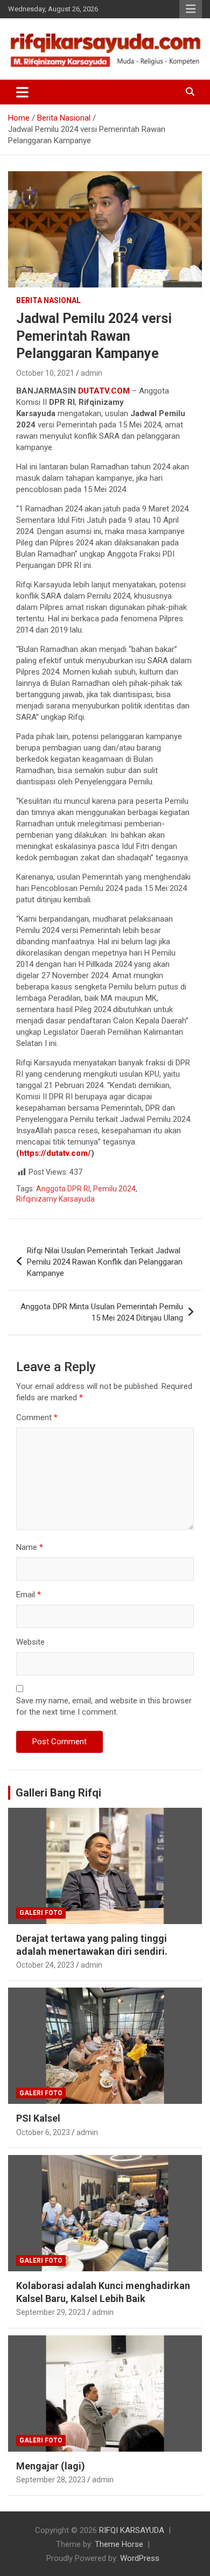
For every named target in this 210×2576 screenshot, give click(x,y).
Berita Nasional (48, 300)
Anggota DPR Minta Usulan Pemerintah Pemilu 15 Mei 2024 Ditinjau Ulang (102, 1312)
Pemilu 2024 (114, 1189)
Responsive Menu (191, 9)
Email (29, 1595)
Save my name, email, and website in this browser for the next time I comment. (104, 1706)
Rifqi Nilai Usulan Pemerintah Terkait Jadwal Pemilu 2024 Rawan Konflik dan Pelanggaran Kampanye (105, 1262)
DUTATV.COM (104, 391)
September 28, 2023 (51, 2480)
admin (92, 373)
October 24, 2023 (45, 1965)
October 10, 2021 (45, 373)
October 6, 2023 (43, 2132)
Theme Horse (119, 2544)
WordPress (140, 2558)
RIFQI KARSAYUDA (132, 2530)
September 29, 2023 (51, 2312)
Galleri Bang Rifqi (58, 1793)
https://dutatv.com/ (55, 1153)
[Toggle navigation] (22, 92)
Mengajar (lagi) (51, 2466)
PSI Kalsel (38, 2118)
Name (30, 1547)
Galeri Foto (41, 1913)
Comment (37, 1417)
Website (30, 1642)
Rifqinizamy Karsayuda (55, 1199)
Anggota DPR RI (63, 1189)
